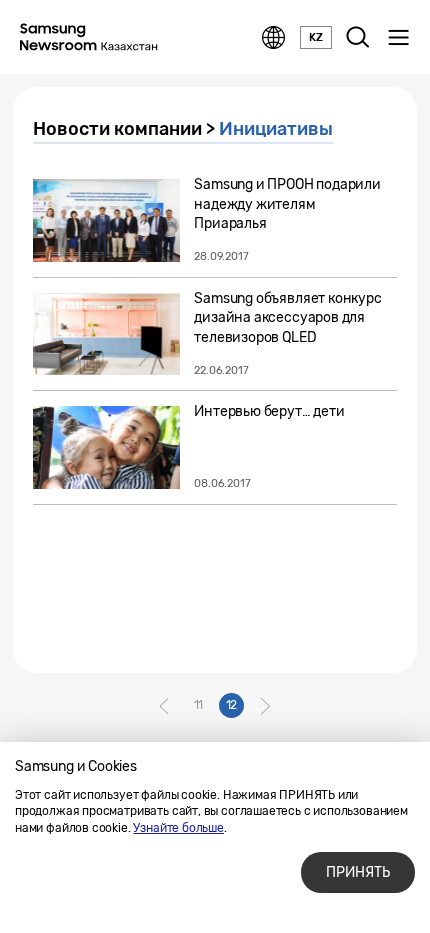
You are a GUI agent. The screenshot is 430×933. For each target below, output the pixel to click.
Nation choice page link (274, 38)
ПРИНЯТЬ (358, 872)
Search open (358, 38)
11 (199, 705)
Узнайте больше (178, 828)
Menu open (398, 38)
